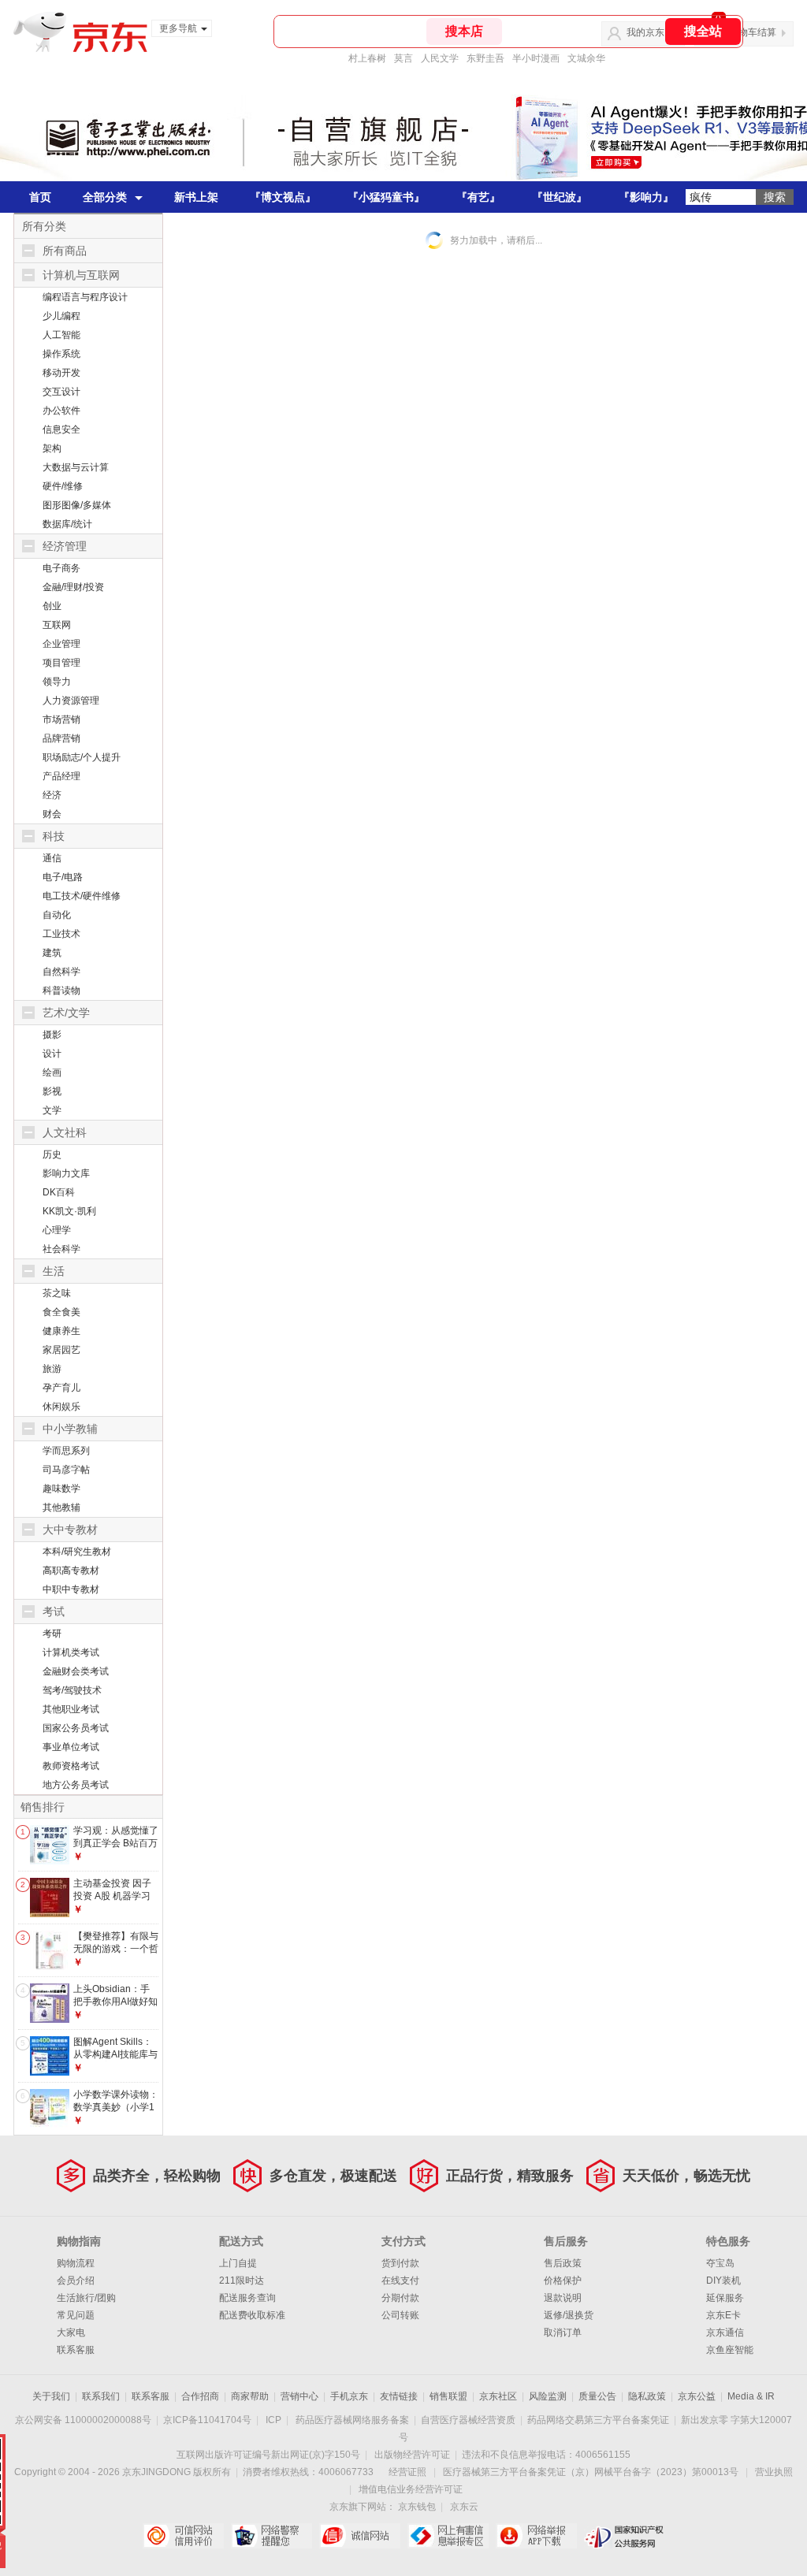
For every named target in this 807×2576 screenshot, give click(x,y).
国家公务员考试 (76, 1728)
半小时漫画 (536, 58)
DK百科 (59, 1192)
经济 (52, 795)
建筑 (52, 953)
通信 (52, 858)
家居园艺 (61, 1350)
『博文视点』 (283, 197)
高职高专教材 (71, 1571)
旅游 (52, 1369)
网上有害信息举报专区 (448, 2536)
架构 (52, 448)
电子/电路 (63, 877)
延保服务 (725, 2298)
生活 (54, 1271)
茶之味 (57, 1293)
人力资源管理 (71, 701)
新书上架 (196, 197)
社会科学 (61, 1249)
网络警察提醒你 (271, 2536)
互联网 (57, 625)
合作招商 (200, 2396)
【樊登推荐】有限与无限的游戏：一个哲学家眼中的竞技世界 (116, 1948)
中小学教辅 (70, 1429)
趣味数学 (61, 1489)
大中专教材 (70, 1530)
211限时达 (242, 2280)
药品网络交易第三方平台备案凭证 (598, 2420)
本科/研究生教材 (77, 1552)
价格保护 (563, 2280)
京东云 (464, 2507)
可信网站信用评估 (183, 2536)
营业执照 (774, 2472)
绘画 (52, 1072)
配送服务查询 (247, 2298)
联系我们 (101, 2396)
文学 (52, 1110)
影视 (52, 1091)
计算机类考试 (71, 1652)
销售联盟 (448, 2396)
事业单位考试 (71, 1747)
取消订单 (563, 2333)
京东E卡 (723, 2315)
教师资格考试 (71, 1766)
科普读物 (61, 991)
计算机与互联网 (81, 275)
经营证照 (407, 2472)
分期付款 (400, 2298)
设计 (52, 1054)
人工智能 (61, 335)
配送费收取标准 (252, 2315)
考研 (52, 1634)
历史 (52, 1154)
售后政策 (563, 2263)
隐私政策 (647, 2396)
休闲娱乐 (61, 1407)
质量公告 (597, 2396)
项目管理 (61, 663)
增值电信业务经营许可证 (411, 2489)
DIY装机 (723, 2280)
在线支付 (400, 2280)
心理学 (57, 1230)
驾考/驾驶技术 (72, 1690)
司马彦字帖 (66, 1470)
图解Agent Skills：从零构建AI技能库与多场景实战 (115, 2054)
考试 (54, 1611)
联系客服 (76, 2350)
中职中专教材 (71, 1589)
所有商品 (65, 251)
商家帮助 (250, 2396)
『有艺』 (478, 197)
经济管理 (65, 546)
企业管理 (61, 644)
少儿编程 (61, 316)
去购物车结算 (748, 32)
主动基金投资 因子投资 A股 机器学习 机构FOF (112, 1896)
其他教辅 (61, 1507)
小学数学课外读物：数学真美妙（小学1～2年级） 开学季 (116, 2107)
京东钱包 (417, 2507)
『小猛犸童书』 (386, 197)
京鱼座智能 (730, 2350)
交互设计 (61, 392)
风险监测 (548, 2396)
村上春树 (367, 58)
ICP (273, 2420)
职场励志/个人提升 (82, 757)
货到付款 (400, 2263)
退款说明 (563, 2298)
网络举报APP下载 (536, 2536)
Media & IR (751, 2396)
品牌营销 (61, 738)
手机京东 (349, 2396)
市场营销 (61, 719)
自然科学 (61, 972)
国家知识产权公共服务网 (625, 2536)
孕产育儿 (61, 1388)
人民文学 (440, 58)
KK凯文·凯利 (69, 1211)
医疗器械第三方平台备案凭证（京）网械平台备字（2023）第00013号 (591, 2472)
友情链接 (399, 2396)
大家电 (71, 2333)
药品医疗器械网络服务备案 (352, 2420)
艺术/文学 (66, 1013)
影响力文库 (66, 1173)
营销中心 (299, 2396)
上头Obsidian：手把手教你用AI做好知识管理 (115, 2001)
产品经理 (61, 776)
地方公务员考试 (76, 1785)
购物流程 (76, 2263)
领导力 (57, 682)
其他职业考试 (71, 1709)
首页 (40, 197)
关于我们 (51, 2396)
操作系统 (61, 354)
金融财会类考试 (76, 1671)
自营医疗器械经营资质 (468, 2420)
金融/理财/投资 (73, 587)
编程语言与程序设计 (85, 297)
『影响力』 (646, 197)
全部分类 (105, 197)
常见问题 (76, 2315)
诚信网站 (360, 2536)
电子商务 (61, 568)
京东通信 (725, 2333)
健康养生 (61, 1331)
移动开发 (61, 373)
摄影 (52, 1035)
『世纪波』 (560, 197)
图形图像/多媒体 (77, 505)
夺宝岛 (720, 2263)
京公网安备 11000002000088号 (83, 2420)
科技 (54, 836)
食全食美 (61, 1312)
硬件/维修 (63, 486)
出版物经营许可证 (412, 2455)
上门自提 (238, 2263)
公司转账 (400, 2315)
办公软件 (61, 411)
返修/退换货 (569, 2315)
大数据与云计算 (76, 467)
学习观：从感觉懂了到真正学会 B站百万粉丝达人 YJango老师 (116, 1849)
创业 (52, 606)
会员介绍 (76, 2280)
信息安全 (61, 429)
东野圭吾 (485, 58)
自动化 (57, 915)
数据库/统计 (67, 524)
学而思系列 (66, 1451)
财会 (52, 814)
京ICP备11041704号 (207, 2420)
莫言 (403, 58)
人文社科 (65, 1132)
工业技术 (61, 934)
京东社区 (498, 2396)
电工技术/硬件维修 (82, 896)
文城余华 (586, 58)
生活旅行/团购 (86, 2298)
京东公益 (697, 2396)
